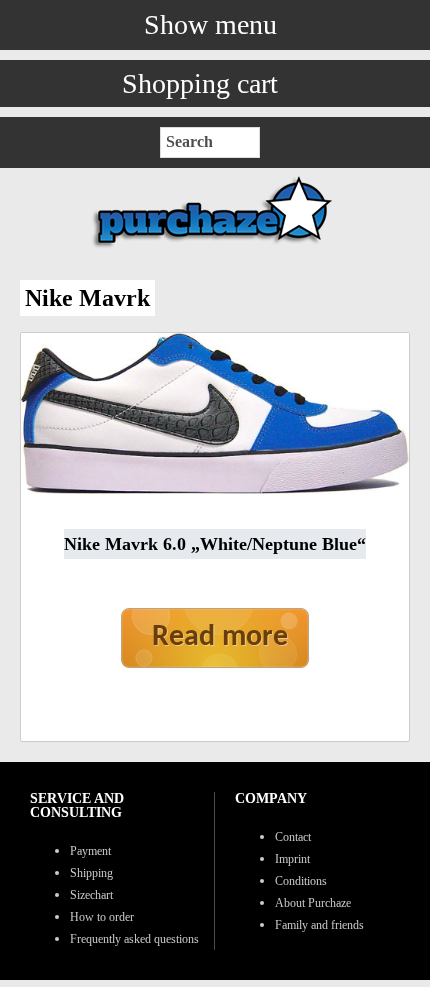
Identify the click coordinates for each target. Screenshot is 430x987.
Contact (293, 837)
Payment (90, 851)
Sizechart (91, 895)
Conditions (301, 881)
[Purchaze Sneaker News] (215, 246)
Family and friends (319, 925)
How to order (102, 917)
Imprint (292, 859)
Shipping (91, 873)
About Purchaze (313, 903)
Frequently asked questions (134, 939)
